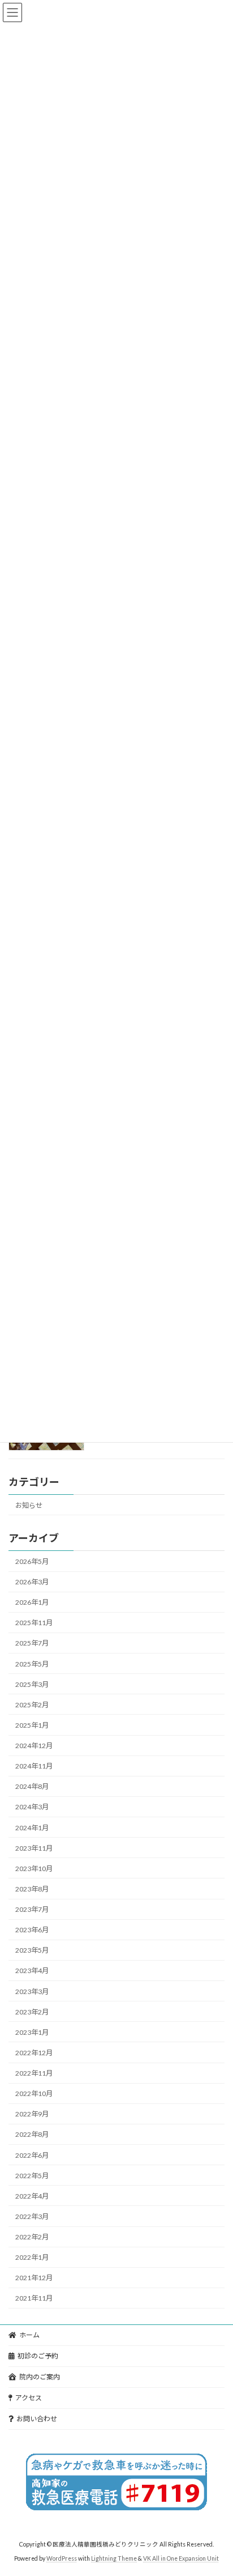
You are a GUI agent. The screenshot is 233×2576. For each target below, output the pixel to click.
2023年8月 (32, 1889)
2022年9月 (32, 2114)
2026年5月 (32, 1561)
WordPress (62, 2558)
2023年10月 (34, 1869)
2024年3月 (32, 1807)
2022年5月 (32, 2176)
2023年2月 (32, 2012)
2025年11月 (34, 1623)
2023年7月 (32, 1909)
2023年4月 (32, 1971)
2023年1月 (32, 2032)
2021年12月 (34, 2278)
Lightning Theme (114, 2558)
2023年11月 (34, 1848)
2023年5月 (32, 1951)
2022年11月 (34, 2073)
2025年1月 (32, 1725)
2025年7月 (32, 1644)
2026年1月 (32, 1602)
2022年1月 (32, 2257)
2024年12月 (34, 1746)
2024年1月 (32, 1828)
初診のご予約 (38, 2356)
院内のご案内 (40, 2377)
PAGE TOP (216, 2487)
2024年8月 (32, 1787)
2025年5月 (32, 1664)
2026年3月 (32, 1582)
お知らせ (29, 1505)
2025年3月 (32, 1684)
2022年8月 (32, 2135)
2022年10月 (34, 2093)
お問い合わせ (37, 2419)
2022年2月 (32, 2237)
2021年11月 (34, 2299)
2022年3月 (32, 2216)
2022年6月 (32, 2155)
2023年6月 (32, 1930)
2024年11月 (34, 1766)
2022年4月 (32, 2196)
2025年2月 (32, 1705)
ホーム (29, 2335)
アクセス (29, 2398)
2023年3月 (32, 1991)
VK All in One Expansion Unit (181, 2558)
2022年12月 (34, 2053)
